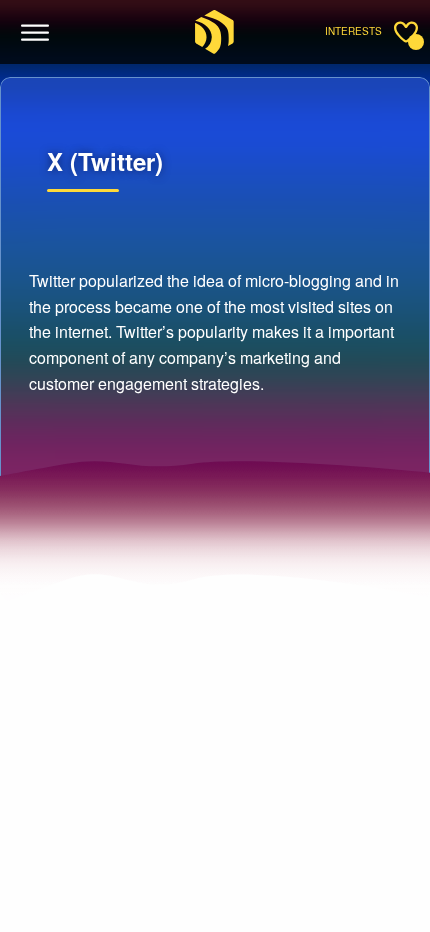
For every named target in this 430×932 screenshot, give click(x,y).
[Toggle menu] (35, 33)
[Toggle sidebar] (406, 32)
